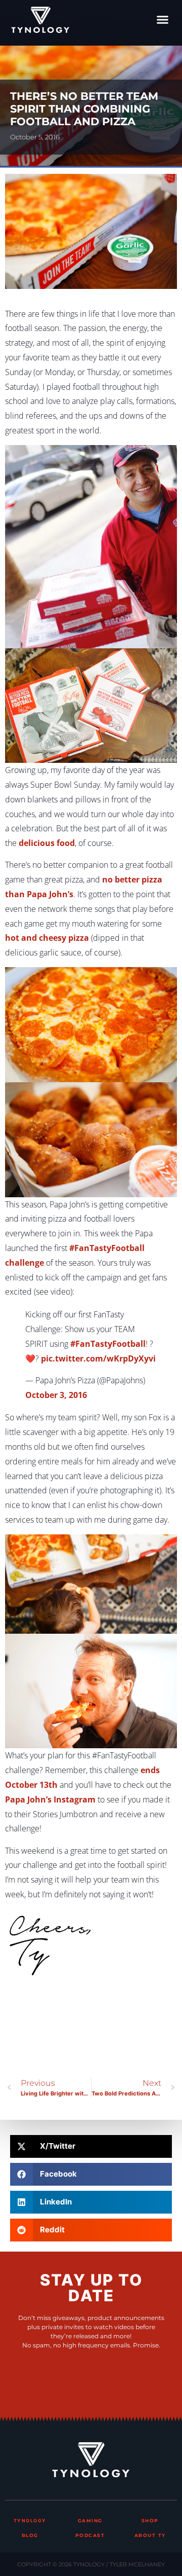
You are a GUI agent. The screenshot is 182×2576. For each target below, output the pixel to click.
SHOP (150, 2520)
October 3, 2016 (56, 1395)
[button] (163, 20)
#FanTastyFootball (108, 1344)
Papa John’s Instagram (50, 1799)
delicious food (47, 843)
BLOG (30, 2535)
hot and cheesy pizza (47, 938)
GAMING (90, 2520)
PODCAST (90, 2535)
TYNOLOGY (30, 2520)
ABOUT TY (150, 2535)
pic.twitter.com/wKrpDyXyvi (98, 1358)
